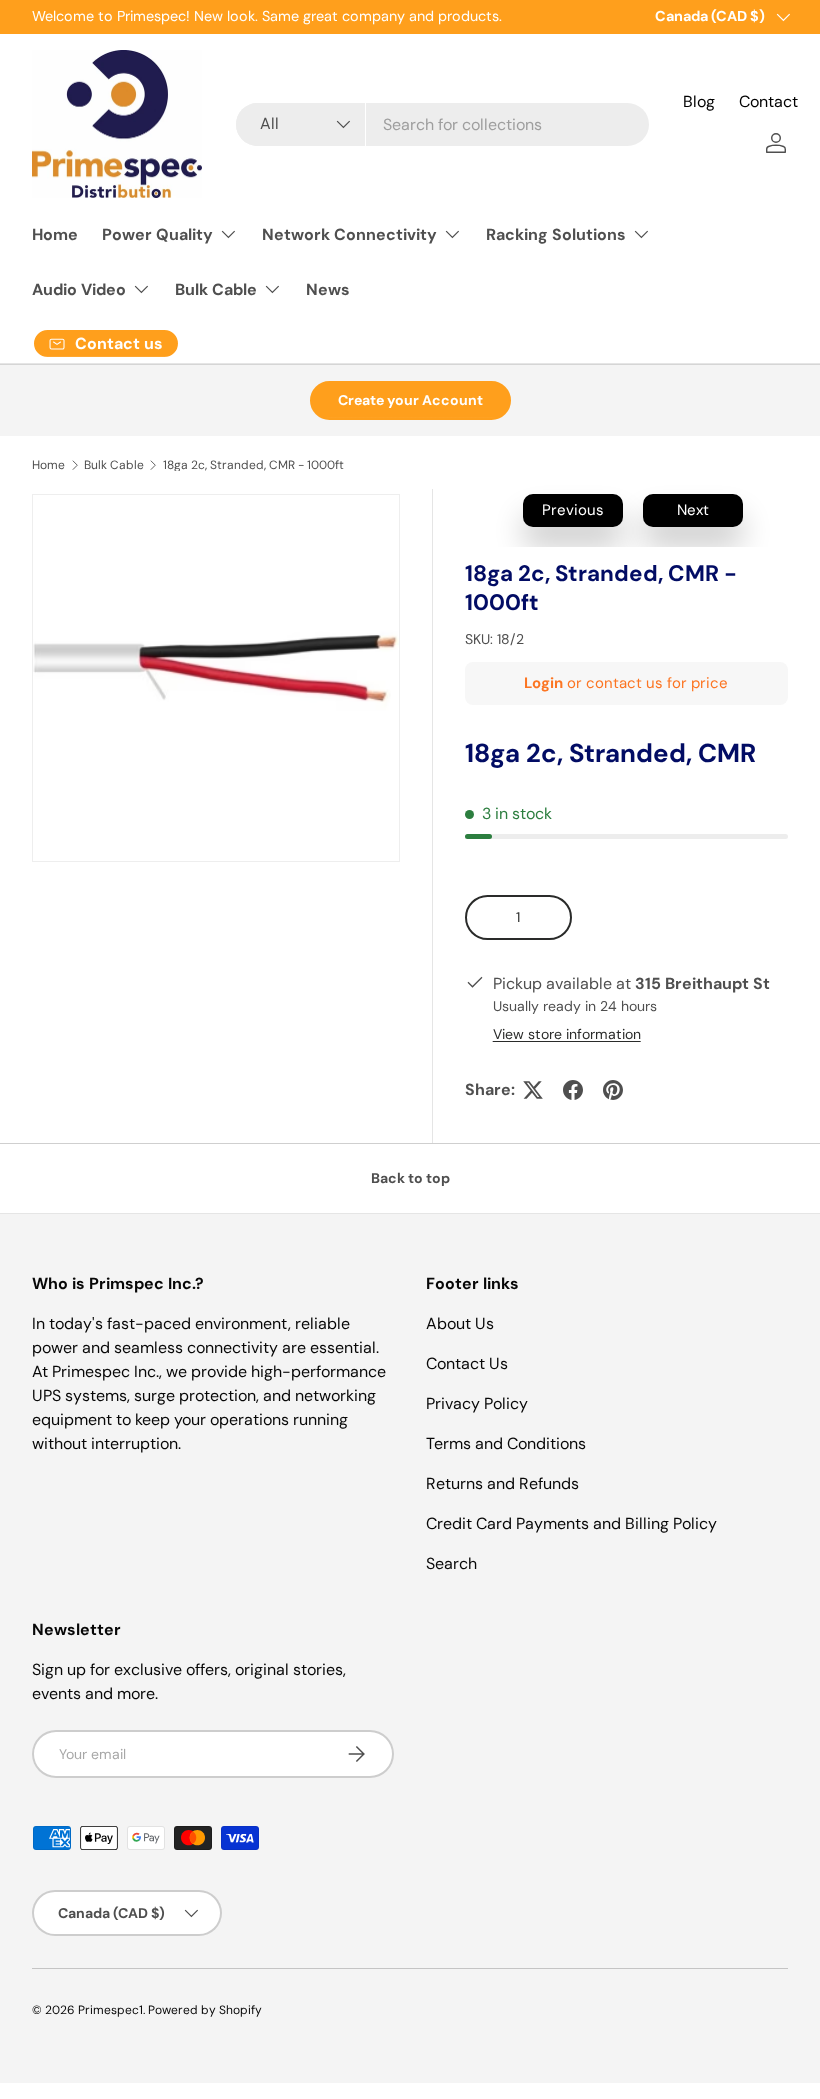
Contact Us (467, 1363)
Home (55, 234)
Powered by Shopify (205, 2010)
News (328, 289)
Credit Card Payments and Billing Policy (571, 1523)
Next (693, 510)
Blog (699, 101)
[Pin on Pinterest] (613, 1090)
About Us (460, 1323)
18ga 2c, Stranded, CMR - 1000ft (253, 465)
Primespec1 (110, 2010)
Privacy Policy (477, 1403)
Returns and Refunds (502, 1483)
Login (543, 683)
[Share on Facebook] (573, 1090)
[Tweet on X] (533, 1090)
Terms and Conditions (506, 1443)
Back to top (410, 1178)
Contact (768, 101)
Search (451, 1563)
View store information (567, 1034)
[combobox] (442, 124)
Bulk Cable (114, 465)
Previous (573, 510)
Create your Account (410, 400)
